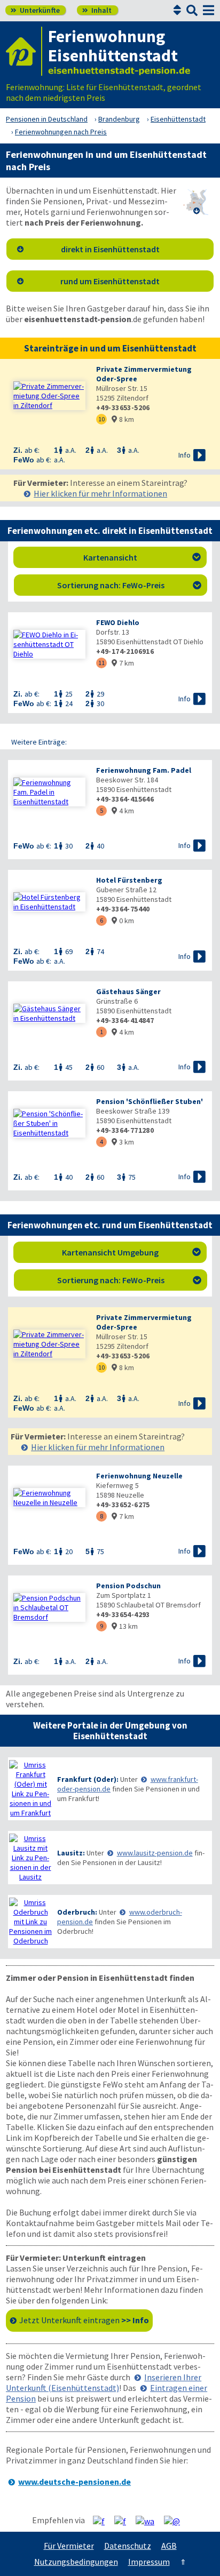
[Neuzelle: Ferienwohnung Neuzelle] (49, 1498)
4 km (123, 811)
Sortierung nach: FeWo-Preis (129, 585)
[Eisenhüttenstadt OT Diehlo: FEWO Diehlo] (49, 644)
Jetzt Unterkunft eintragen (84, 2320)
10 (101, 419)
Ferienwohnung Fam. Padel (144, 770)
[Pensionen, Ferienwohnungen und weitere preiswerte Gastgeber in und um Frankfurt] (30, 1789)
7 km (123, 663)
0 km (123, 921)
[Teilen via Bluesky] (124, 2521)
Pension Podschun (128, 1586)
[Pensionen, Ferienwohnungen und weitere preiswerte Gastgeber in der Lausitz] (30, 1858)
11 (101, 663)
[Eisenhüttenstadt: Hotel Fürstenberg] (49, 902)
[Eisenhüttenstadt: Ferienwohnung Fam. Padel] (49, 792)
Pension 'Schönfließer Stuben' (150, 1101)
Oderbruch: (77, 1912)
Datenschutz (128, 2546)
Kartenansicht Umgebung (132, 1252)
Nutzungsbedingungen (76, 2562)
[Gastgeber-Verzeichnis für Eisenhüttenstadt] (24, 51)
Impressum (149, 2562)
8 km (123, 419)
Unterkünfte (35, 10)
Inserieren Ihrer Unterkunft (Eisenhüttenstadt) (104, 2382)
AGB (169, 2546)
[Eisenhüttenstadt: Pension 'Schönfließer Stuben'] (49, 1123)
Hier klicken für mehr (100, 493)
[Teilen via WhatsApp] (149, 2521)
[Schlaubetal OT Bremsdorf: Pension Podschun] (49, 1607)
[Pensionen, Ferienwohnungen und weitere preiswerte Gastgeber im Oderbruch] (30, 1922)
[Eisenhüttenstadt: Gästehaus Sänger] (49, 1013)
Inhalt (97, 10)
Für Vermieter (69, 2546)
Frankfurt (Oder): (88, 1779)
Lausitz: (71, 1853)
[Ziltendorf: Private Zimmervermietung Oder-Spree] (49, 396)
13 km (125, 1626)
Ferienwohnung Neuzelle (139, 1476)
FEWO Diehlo (118, 622)
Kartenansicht (142, 557)
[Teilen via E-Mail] (176, 2521)
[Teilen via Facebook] (103, 2521)
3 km (123, 1142)
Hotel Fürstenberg (129, 880)
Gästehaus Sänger (128, 991)
